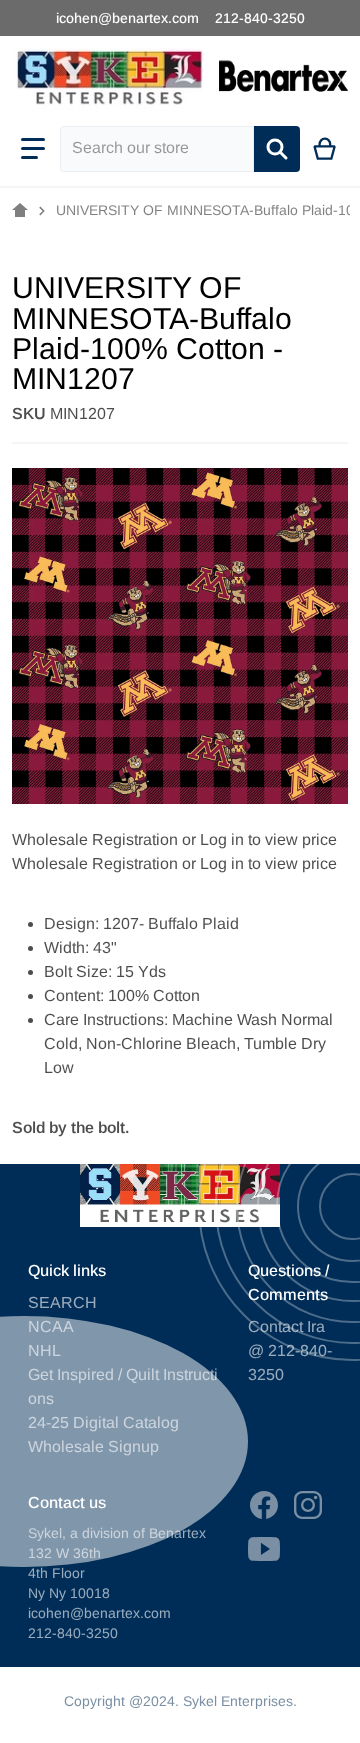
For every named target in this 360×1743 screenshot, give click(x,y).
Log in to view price (268, 839)
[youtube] (264, 1549)
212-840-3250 (260, 18)
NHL (44, 1350)
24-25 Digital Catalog (103, 1422)
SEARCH (62, 1302)
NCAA (51, 1326)
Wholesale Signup (93, 1446)
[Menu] (33, 149)
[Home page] (20, 211)
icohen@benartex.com (127, 18)
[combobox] (157, 149)
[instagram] (308, 1505)
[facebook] (264, 1505)
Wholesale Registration (95, 839)
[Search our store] (277, 149)
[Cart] (325, 149)
